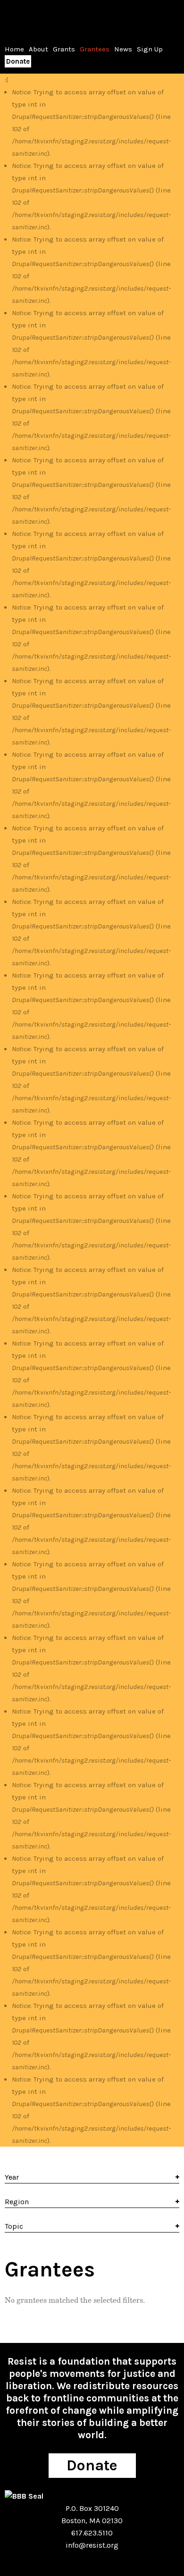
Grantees (95, 49)
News (123, 49)
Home (14, 49)
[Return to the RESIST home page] (34, 18)
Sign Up (150, 49)
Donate (18, 61)
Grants (64, 49)
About (38, 49)
